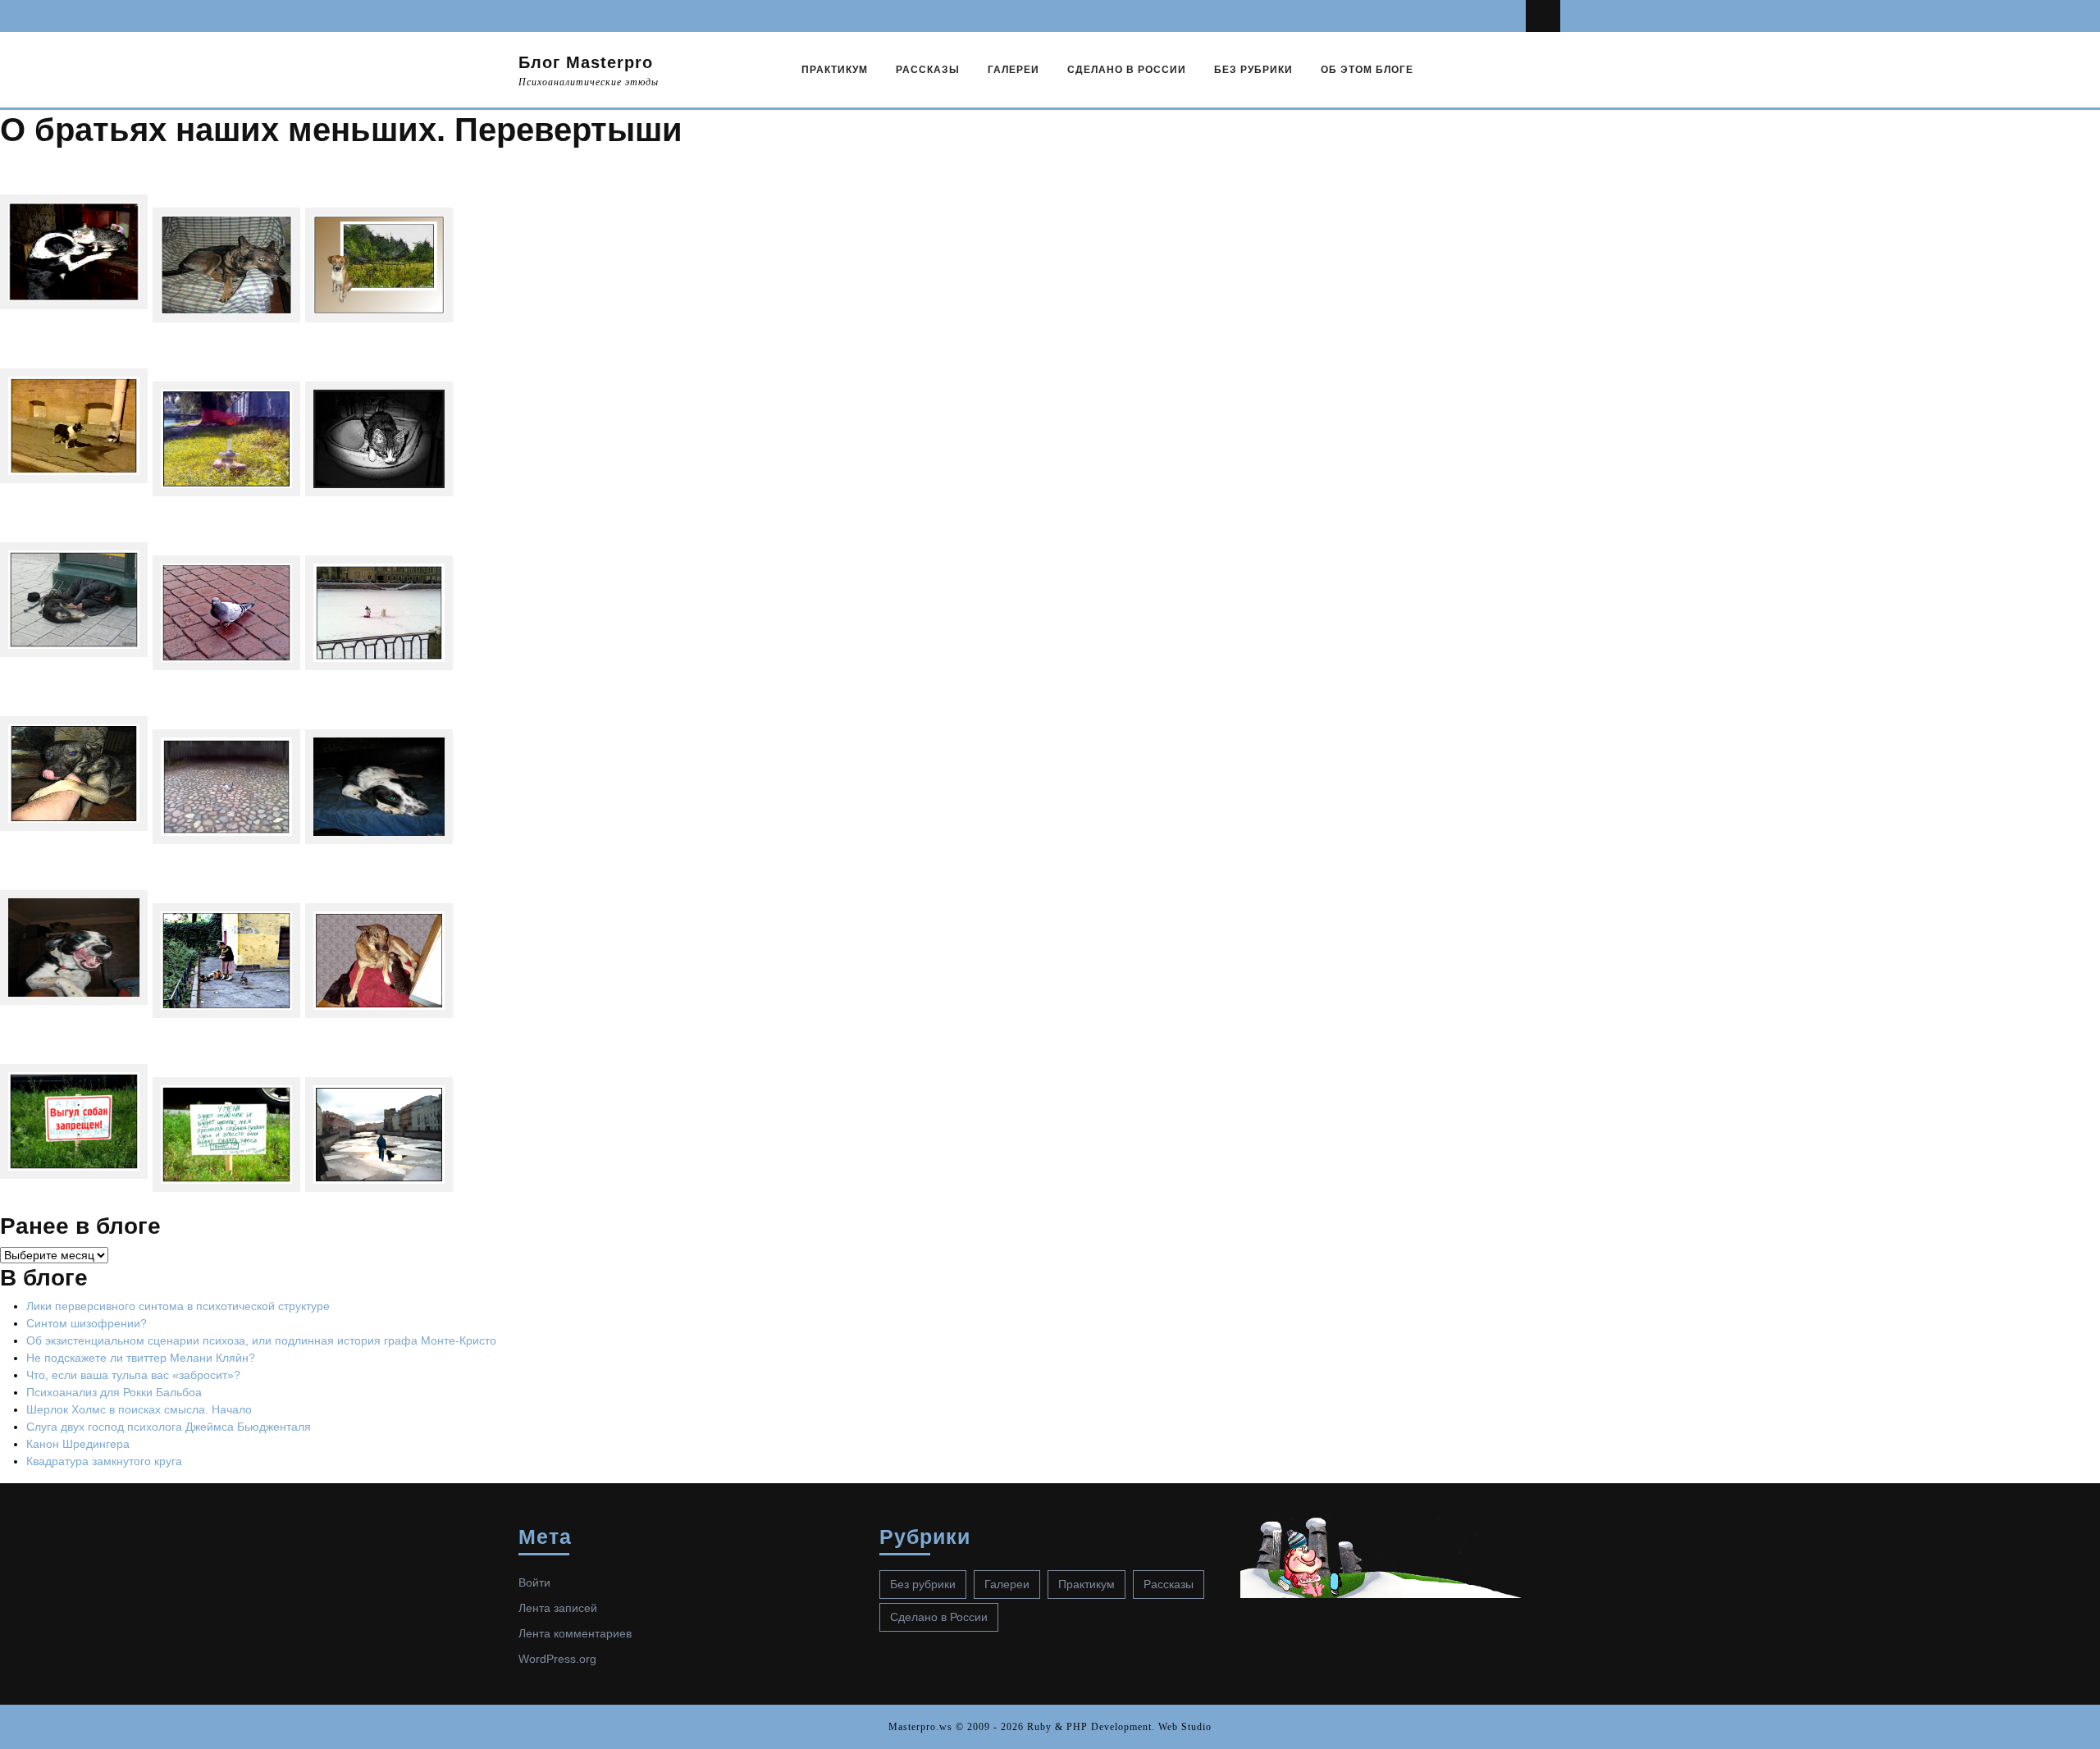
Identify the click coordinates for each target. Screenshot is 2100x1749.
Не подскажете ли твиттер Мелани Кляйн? (141, 1358)
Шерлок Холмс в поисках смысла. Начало (139, 1409)
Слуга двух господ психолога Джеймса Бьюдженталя (169, 1427)
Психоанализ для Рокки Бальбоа (114, 1392)
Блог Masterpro (586, 62)
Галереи (1013, 70)
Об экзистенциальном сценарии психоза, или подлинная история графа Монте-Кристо (261, 1340)
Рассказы (928, 70)
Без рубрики (1253, 70)
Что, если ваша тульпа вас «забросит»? (133, 1375)
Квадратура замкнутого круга (104, 1461)
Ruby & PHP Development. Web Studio (1119, 1727)
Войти (534, 1582)
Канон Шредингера (78, 1444)
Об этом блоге (1367, 70)
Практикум (835, 70)
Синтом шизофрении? (87, 1323)
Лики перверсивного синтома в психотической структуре (178, 1306)
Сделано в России (1127, 70)
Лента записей (558, 1608)
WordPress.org (557, 1659)
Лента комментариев (575, 1633)
